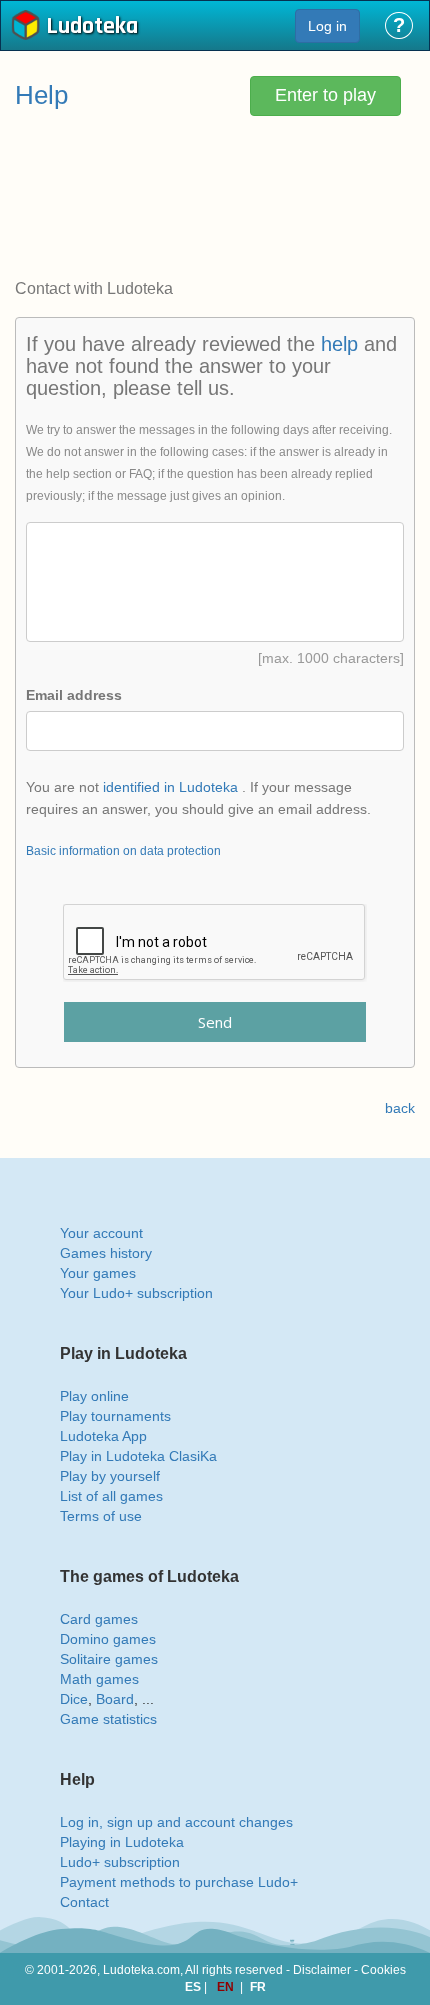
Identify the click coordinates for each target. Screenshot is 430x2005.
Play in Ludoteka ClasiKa (138, 1456)
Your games (98, 1273)
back (400, 1108)
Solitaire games (109, 1659)
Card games (99, 1619)
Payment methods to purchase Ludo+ (179, 1882)
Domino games (108, 1639)
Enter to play (325, 95)
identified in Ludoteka (170, 787)
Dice (74, 1699)
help (339, 344)
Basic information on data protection (123, 851)
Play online (94, 1396)
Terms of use (101, 1516)
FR (258, 1987)
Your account (101, 1233)
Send (215, 1022)
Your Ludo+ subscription (136, 1293)
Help (41, 95)
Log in (327, 26)
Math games (99, 1679)
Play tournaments (115, 1416)
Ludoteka (92, 27)
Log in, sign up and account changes (176, 1822)
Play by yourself (110, 1476)
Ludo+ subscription (120, 1862)
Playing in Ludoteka (122, 1842)
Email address (74, 695)
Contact (84, 1902)
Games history (106, 1253)
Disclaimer (322, 1970)
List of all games (111, 1496)
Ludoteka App (103, 1436)
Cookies (383, 1970)
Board (115, 1699)
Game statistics (108, 1719)
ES (194, 1987)
